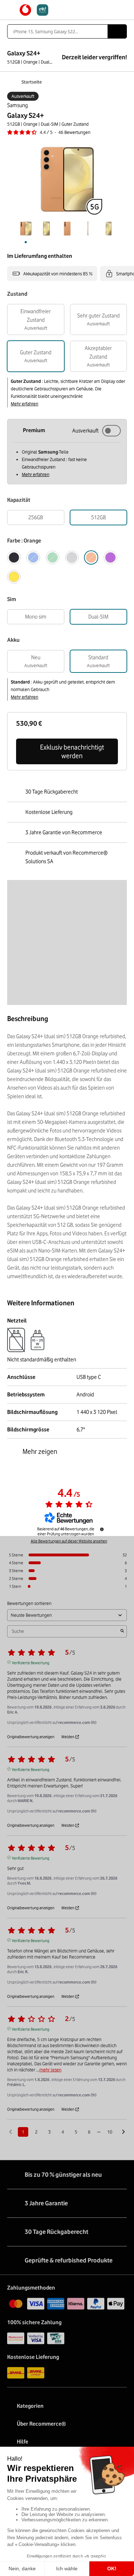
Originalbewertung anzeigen (31, 1737)
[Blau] (33, 557)
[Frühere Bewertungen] (11, 2131)
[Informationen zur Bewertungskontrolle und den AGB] (102, 1529)
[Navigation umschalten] (11, 10)
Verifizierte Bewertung (31, 1662)
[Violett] (110, 557)
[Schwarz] (14, 557)
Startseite (32, 82)
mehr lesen (50, 2070)
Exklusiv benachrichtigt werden (72, 751)
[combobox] (57, 31)
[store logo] (34, 10)
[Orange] (91, 557)
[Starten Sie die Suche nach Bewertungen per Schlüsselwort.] (122, 1631)
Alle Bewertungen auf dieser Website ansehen (69, 1541)
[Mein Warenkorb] (123, 10)
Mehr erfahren (24, 404)
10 (110, 2132)
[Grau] (72, 557)
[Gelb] (14, 577)
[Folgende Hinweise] (123, 2132)
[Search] (117, 31)
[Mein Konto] (111, 10)
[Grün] (53, 557)
